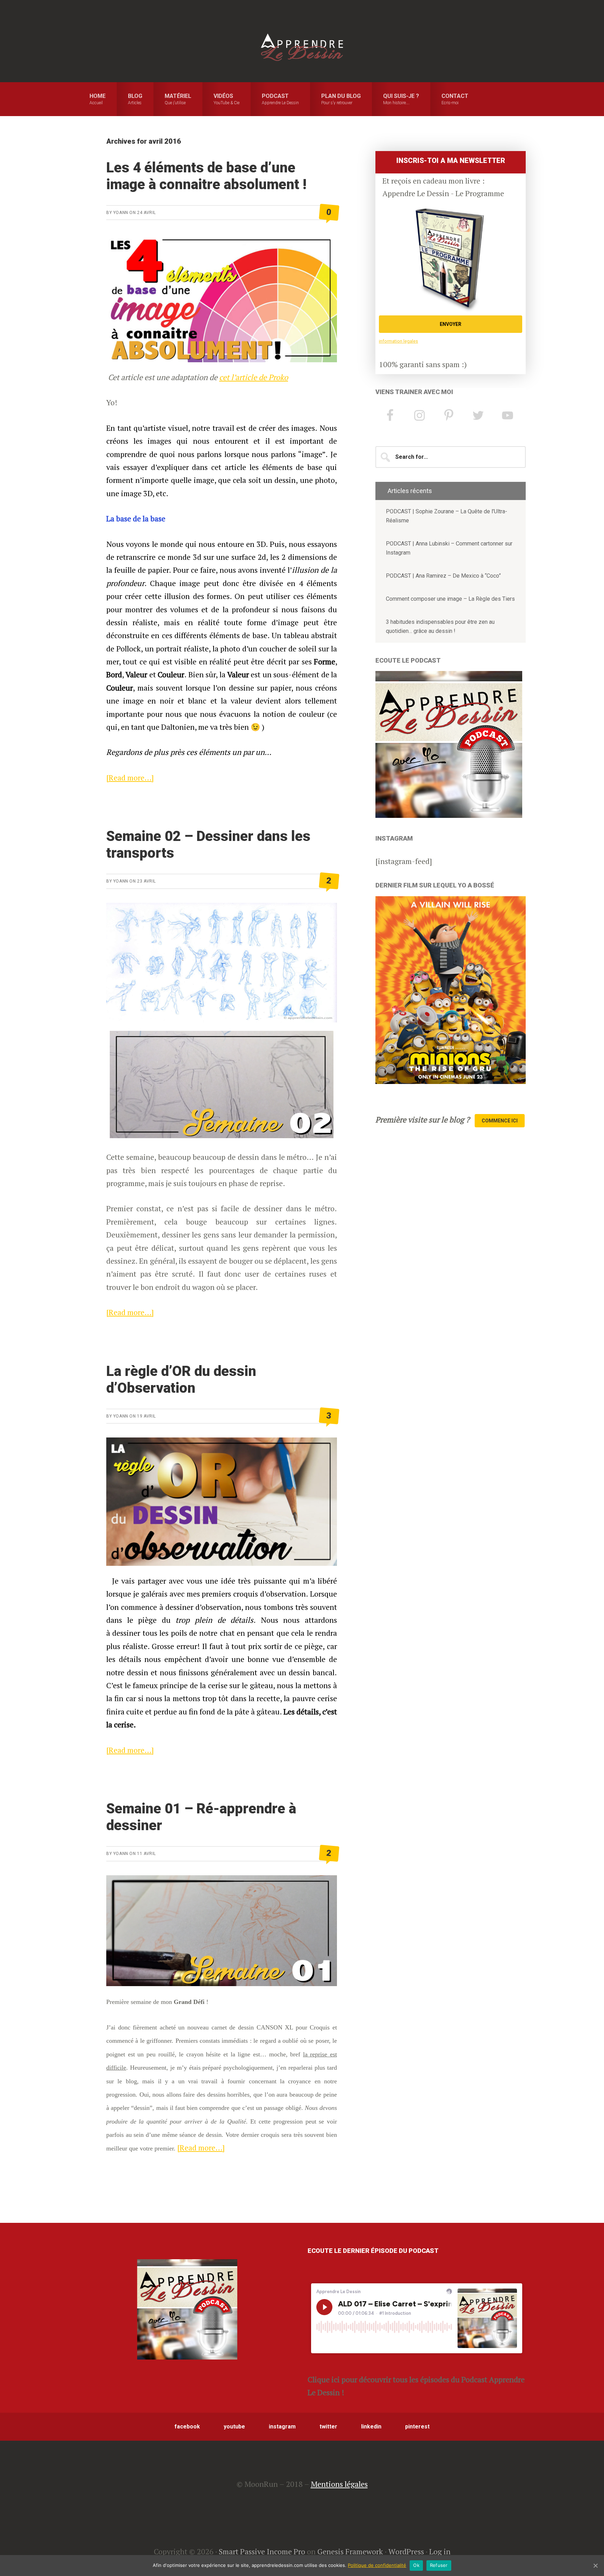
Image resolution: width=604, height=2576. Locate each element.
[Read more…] (130, 777)
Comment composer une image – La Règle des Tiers (450, 599)
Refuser (439, 2565)
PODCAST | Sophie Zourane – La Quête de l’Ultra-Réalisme (447, 516)
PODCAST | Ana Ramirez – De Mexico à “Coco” (443, 576)
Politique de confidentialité (377, 2565)
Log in (440, 2551)
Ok (416, 2565)
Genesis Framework (350, 2551)
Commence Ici (500, 1121)
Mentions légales (339, 2484)
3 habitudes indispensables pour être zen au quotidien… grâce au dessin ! (440, 626)
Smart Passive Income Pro (262, 2551)
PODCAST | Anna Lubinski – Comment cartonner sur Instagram (449, 548)
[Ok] (595, 2566)
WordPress (406, 2551)
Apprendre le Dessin (302, 47)
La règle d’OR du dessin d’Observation (181, 1380)
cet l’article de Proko (254, 377)
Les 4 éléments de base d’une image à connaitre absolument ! (206, 176)
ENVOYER (451, 324)
